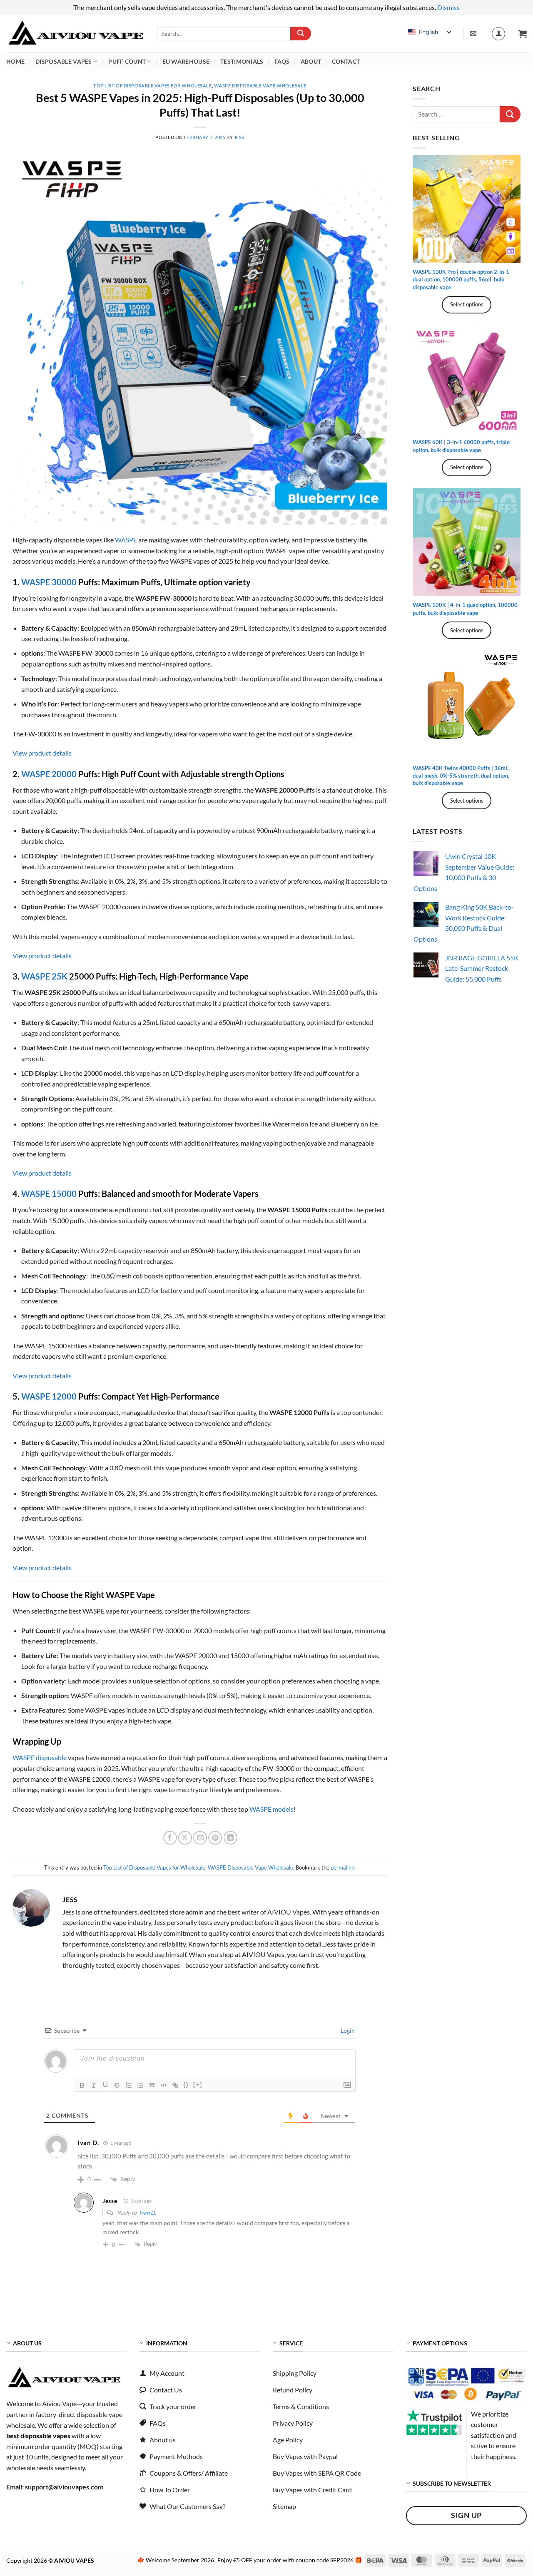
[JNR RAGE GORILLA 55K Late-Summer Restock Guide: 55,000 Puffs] (426, 965)
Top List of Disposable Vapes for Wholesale (153, 86)
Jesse (110, 2201)
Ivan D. (148, 2213)
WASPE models (271, 1809)
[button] (523, 34)
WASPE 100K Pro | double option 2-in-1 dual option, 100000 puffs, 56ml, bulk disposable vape (461, 279)
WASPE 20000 (49, 774)
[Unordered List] (140, 2085)
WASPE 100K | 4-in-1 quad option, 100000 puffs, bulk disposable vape (465, 609)
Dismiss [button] (448, 7)
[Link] (175, 2085)
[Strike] (117, 2085)
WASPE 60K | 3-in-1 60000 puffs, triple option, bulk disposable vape (461, 446)
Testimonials (242, 61)
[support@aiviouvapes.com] (474, 34)
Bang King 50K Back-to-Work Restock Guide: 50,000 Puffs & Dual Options (464, 923)
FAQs (282, 61)
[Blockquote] (152, 2085)
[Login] (498, 34)
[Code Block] (164, 2085)
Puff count (127, 61)
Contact (346, 61)
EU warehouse (186, 61)
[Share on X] (185, 1838)
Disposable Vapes (64, 61)
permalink (342, 1867)
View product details (42, 753)
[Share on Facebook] (170, 1838)
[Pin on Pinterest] (215, 1838)
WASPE (126, 540)
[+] (198, 2085)
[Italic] (94, 2085)
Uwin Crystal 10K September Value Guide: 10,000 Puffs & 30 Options (464, 872)
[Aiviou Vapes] (75, 34)
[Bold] (82, 2085)
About (311, 61)
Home (15, 61)
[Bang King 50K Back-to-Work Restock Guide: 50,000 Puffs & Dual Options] (426, 914)
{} (186, 2085)
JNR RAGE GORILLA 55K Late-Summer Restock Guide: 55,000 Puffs (482, 968)
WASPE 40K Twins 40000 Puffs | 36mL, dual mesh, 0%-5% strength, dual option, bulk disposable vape (461, 776)
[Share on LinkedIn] (230, 1838)
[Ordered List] (129, 2085)
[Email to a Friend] (200, 1838)
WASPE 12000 (49, 1396)
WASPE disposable (40, 1757)
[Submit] (301, 34)
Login (347, 2030)
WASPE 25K (45, 976)
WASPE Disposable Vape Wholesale (260, 86)
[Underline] (105, 2085)
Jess (239, 137)
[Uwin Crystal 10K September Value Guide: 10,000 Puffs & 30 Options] (426, 863)
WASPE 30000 (49, 582)
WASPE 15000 (49, 1194)
